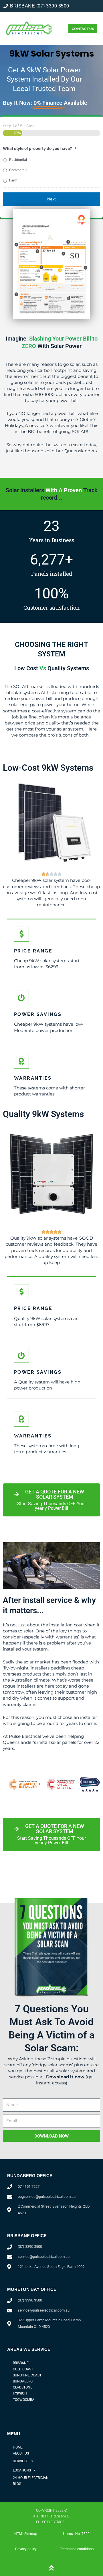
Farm (13, 180)
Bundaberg (23, 2381)
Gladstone (23, 2387)
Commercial (19, 170)
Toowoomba (24, 2400)
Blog (17, 2484)
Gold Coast (23, 2369)
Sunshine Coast (27, 2375)
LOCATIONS (22, 2470)
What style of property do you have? (40, 148)
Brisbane (21, 2363)
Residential (18, 160)
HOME (18, 2447)
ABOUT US (21, 2453)
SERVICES (21, 2461)
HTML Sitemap (26, 2534)
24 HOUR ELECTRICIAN (31, 2478)
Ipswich (20, 2393)
